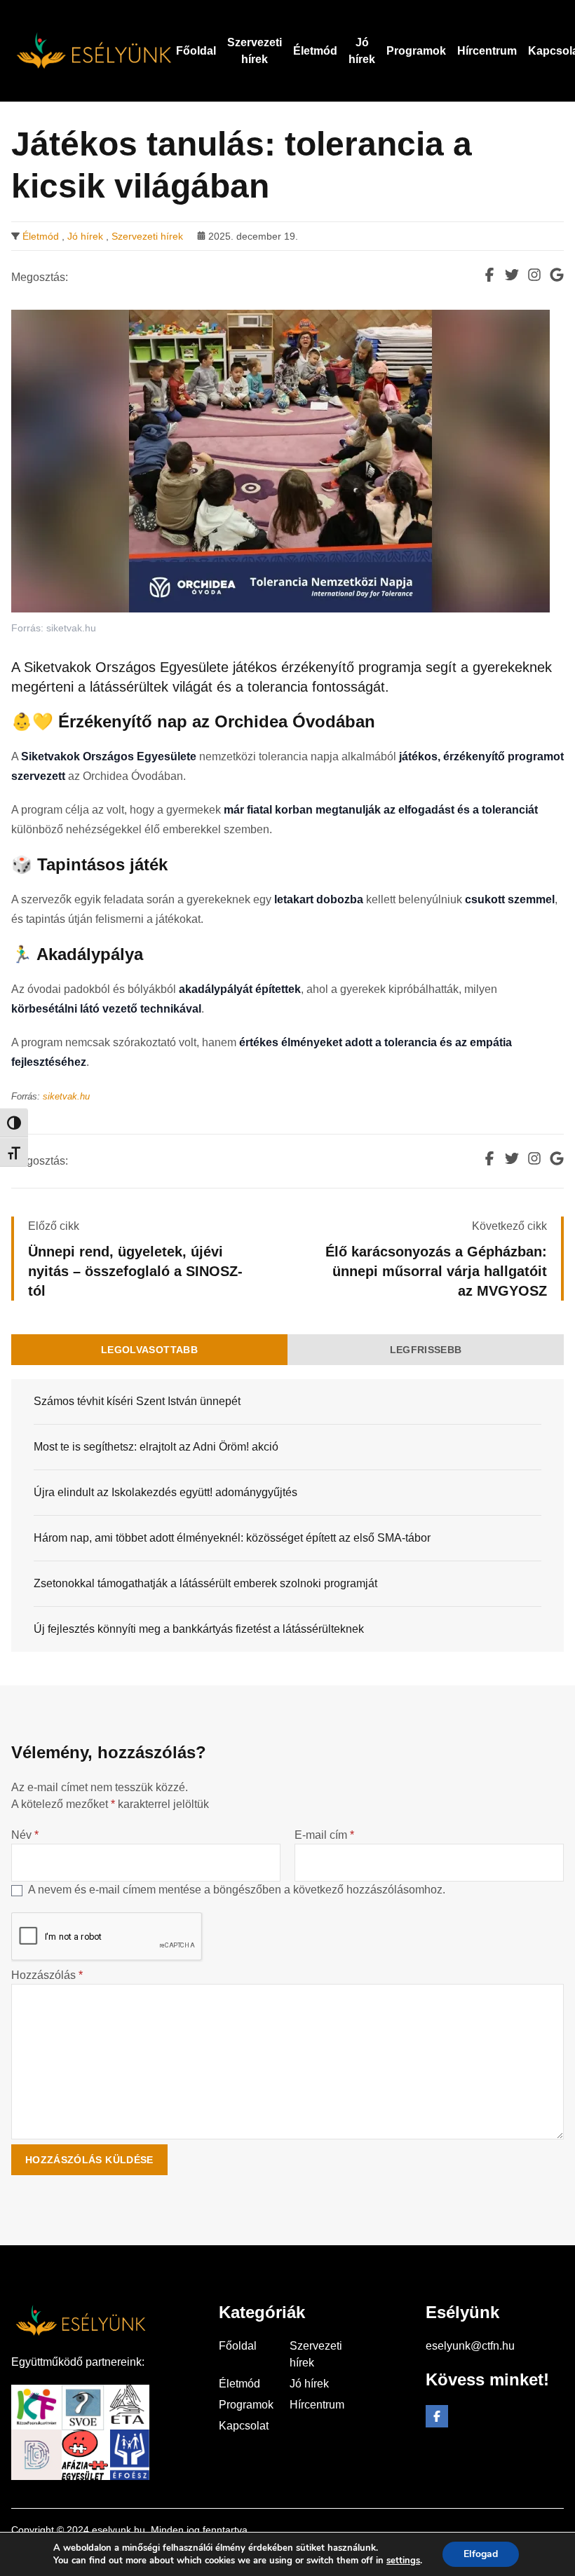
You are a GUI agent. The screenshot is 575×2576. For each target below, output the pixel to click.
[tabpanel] (287, 1515)
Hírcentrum (317, 2405)
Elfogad (481, 2554)
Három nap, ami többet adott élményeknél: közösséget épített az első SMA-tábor (232, 1538)
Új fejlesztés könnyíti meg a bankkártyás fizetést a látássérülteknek (199, 1629)
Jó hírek (85, 236)
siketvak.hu (66, 1096)
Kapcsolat (244, 2426)
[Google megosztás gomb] (557, 275)
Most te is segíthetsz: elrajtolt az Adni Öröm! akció (156, 1447)
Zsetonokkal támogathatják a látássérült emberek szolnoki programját (205, 1583)
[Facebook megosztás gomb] (489, 275)
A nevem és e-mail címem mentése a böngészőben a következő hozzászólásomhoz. (237, 1890)
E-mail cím (324, 1835)
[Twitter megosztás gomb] (512, 275)
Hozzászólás (47, 1975)
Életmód (41, 236)
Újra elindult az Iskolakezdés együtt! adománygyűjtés (165, 1492)
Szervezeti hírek (147, 236)
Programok (246, 2405)
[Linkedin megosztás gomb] (534, 275)
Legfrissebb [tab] (426, 1350)
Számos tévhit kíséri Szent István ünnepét (137, 1401)
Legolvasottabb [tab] (149, 1350)
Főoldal (238, 2346)
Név (25, 1835)
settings (403, 2561)
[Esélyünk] (94, 51)
